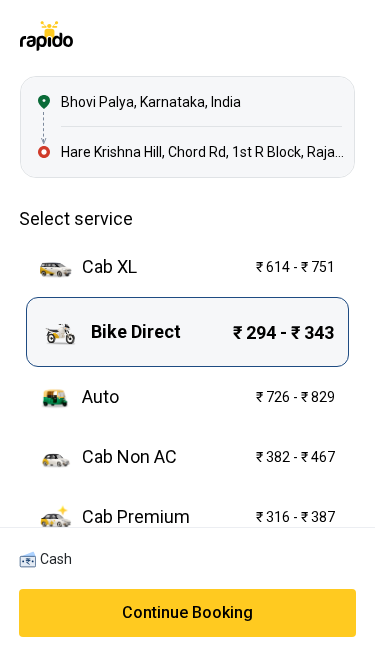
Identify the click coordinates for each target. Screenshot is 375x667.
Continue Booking (187, 612)
